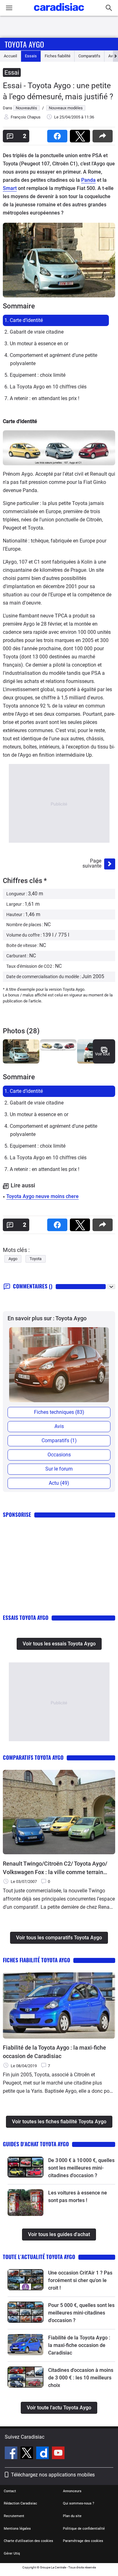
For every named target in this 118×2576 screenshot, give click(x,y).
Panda (88, 180)
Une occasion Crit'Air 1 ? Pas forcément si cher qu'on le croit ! (80, 2280)
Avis (59, 1426)
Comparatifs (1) (59, 1440)
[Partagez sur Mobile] (104, 134)
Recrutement (14, 2516)
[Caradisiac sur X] (28, 2454)
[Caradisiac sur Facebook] (12, 2454)
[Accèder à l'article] (25, 2167)
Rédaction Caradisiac (20, 2503)
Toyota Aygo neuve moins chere (42, 1196)
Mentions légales (17, 2529)
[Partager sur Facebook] (59, 134)
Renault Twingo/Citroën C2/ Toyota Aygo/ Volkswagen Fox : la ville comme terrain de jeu (55, 1868)
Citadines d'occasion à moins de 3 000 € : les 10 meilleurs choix (81, 2378)
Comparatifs (89, 56)
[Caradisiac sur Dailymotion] (43, 2454)
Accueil (10, 56)
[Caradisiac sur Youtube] (58, 2454)
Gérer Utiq (12, 2553)
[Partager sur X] (81, 134)
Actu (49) (59, 1483)
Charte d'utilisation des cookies (28, 2541)
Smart (10, 188)
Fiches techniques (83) (59, 1412)
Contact (10, 2491)
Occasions (59, 1455)
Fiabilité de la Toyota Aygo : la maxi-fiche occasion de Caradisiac (54, 2052)
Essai (12, 72)
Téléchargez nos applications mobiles (53, 2475)
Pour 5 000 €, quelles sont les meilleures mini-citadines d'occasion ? (81, 2313)
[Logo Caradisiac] (59, 13)
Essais (31, 56)
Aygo (13, 1259)
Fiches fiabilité (58, 56)
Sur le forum (59, 1469)
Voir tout (102, 1054)
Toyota (36, 1259)
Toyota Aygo (24, 44)
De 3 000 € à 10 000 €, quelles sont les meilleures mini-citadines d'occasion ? (81, 2168)
